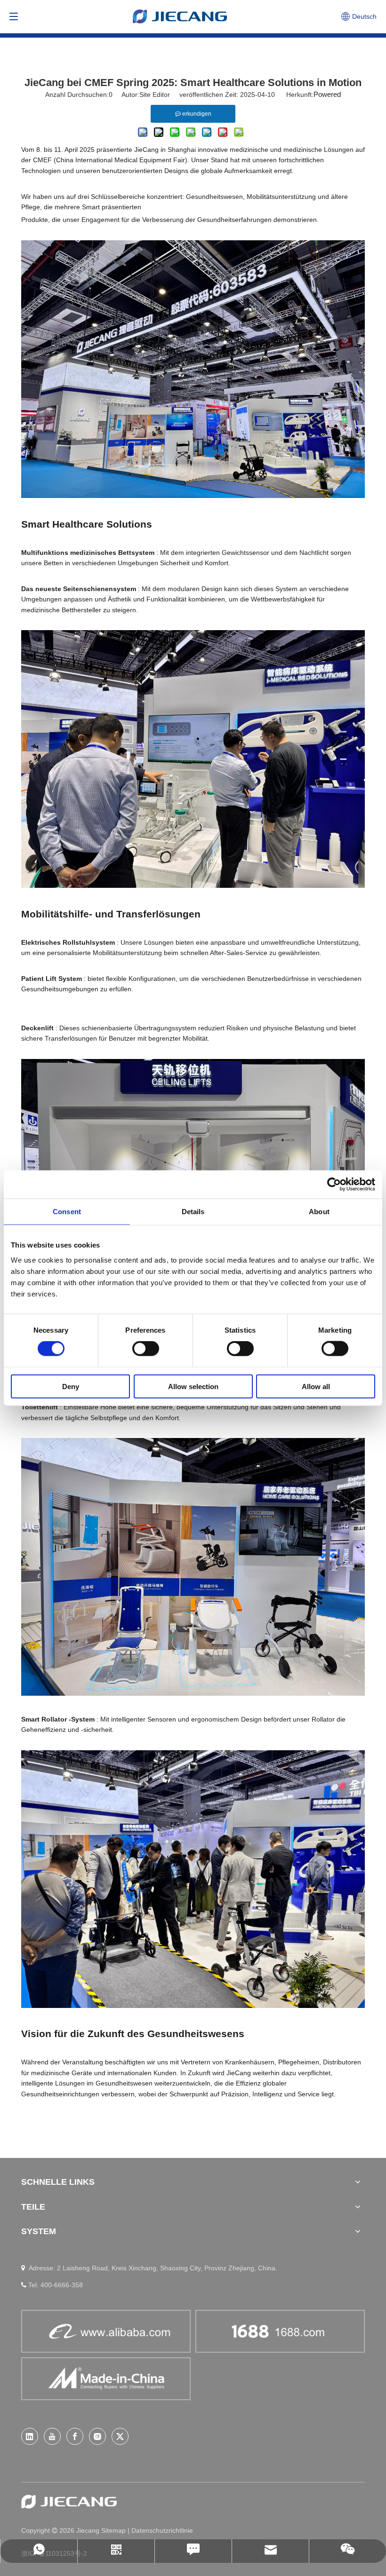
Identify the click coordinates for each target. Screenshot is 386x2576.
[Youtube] (52, 2436)
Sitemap (114, 2530)
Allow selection (193, 1386)
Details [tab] (193, 1212)
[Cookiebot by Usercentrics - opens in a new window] (334, 1185)
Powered (327, 94)
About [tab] (319, 1212)
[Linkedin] (30, 2436)
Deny (71, 1386)
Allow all (316, 1386)
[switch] (146, 1349)
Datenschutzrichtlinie (162, 2530)
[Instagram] (97, 2436)
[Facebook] (75, 2436)
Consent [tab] (67, 1212)
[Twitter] (120, 2436)
